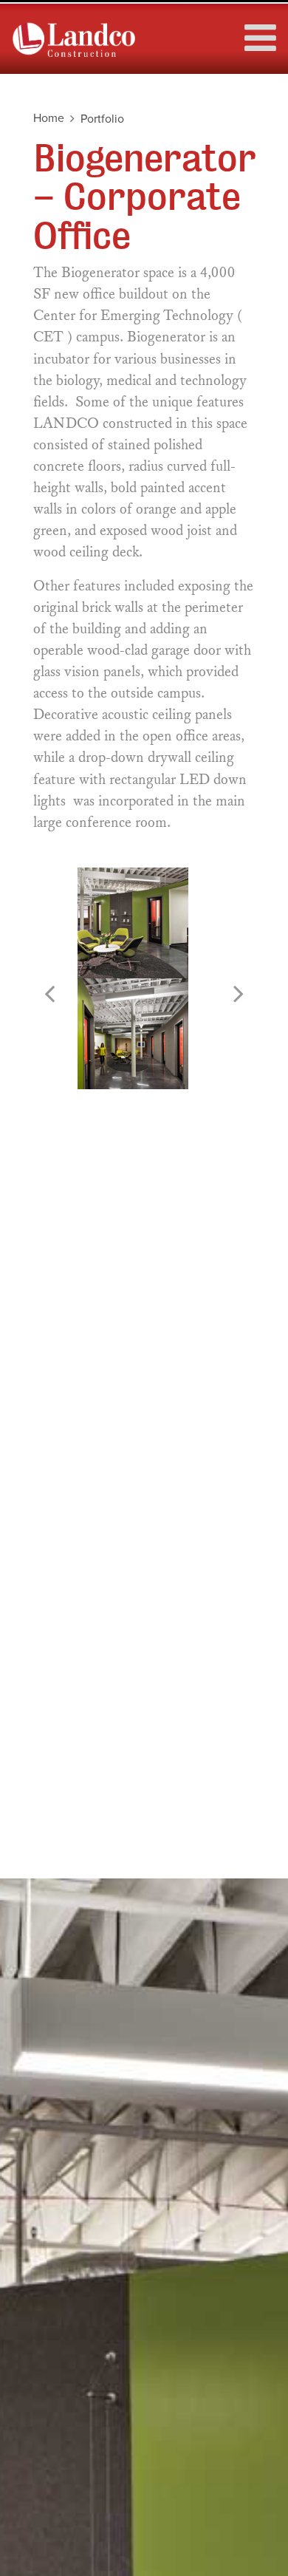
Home (49, 118)
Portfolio (102, 119)
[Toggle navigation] (256, 30)
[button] (49, 994)
